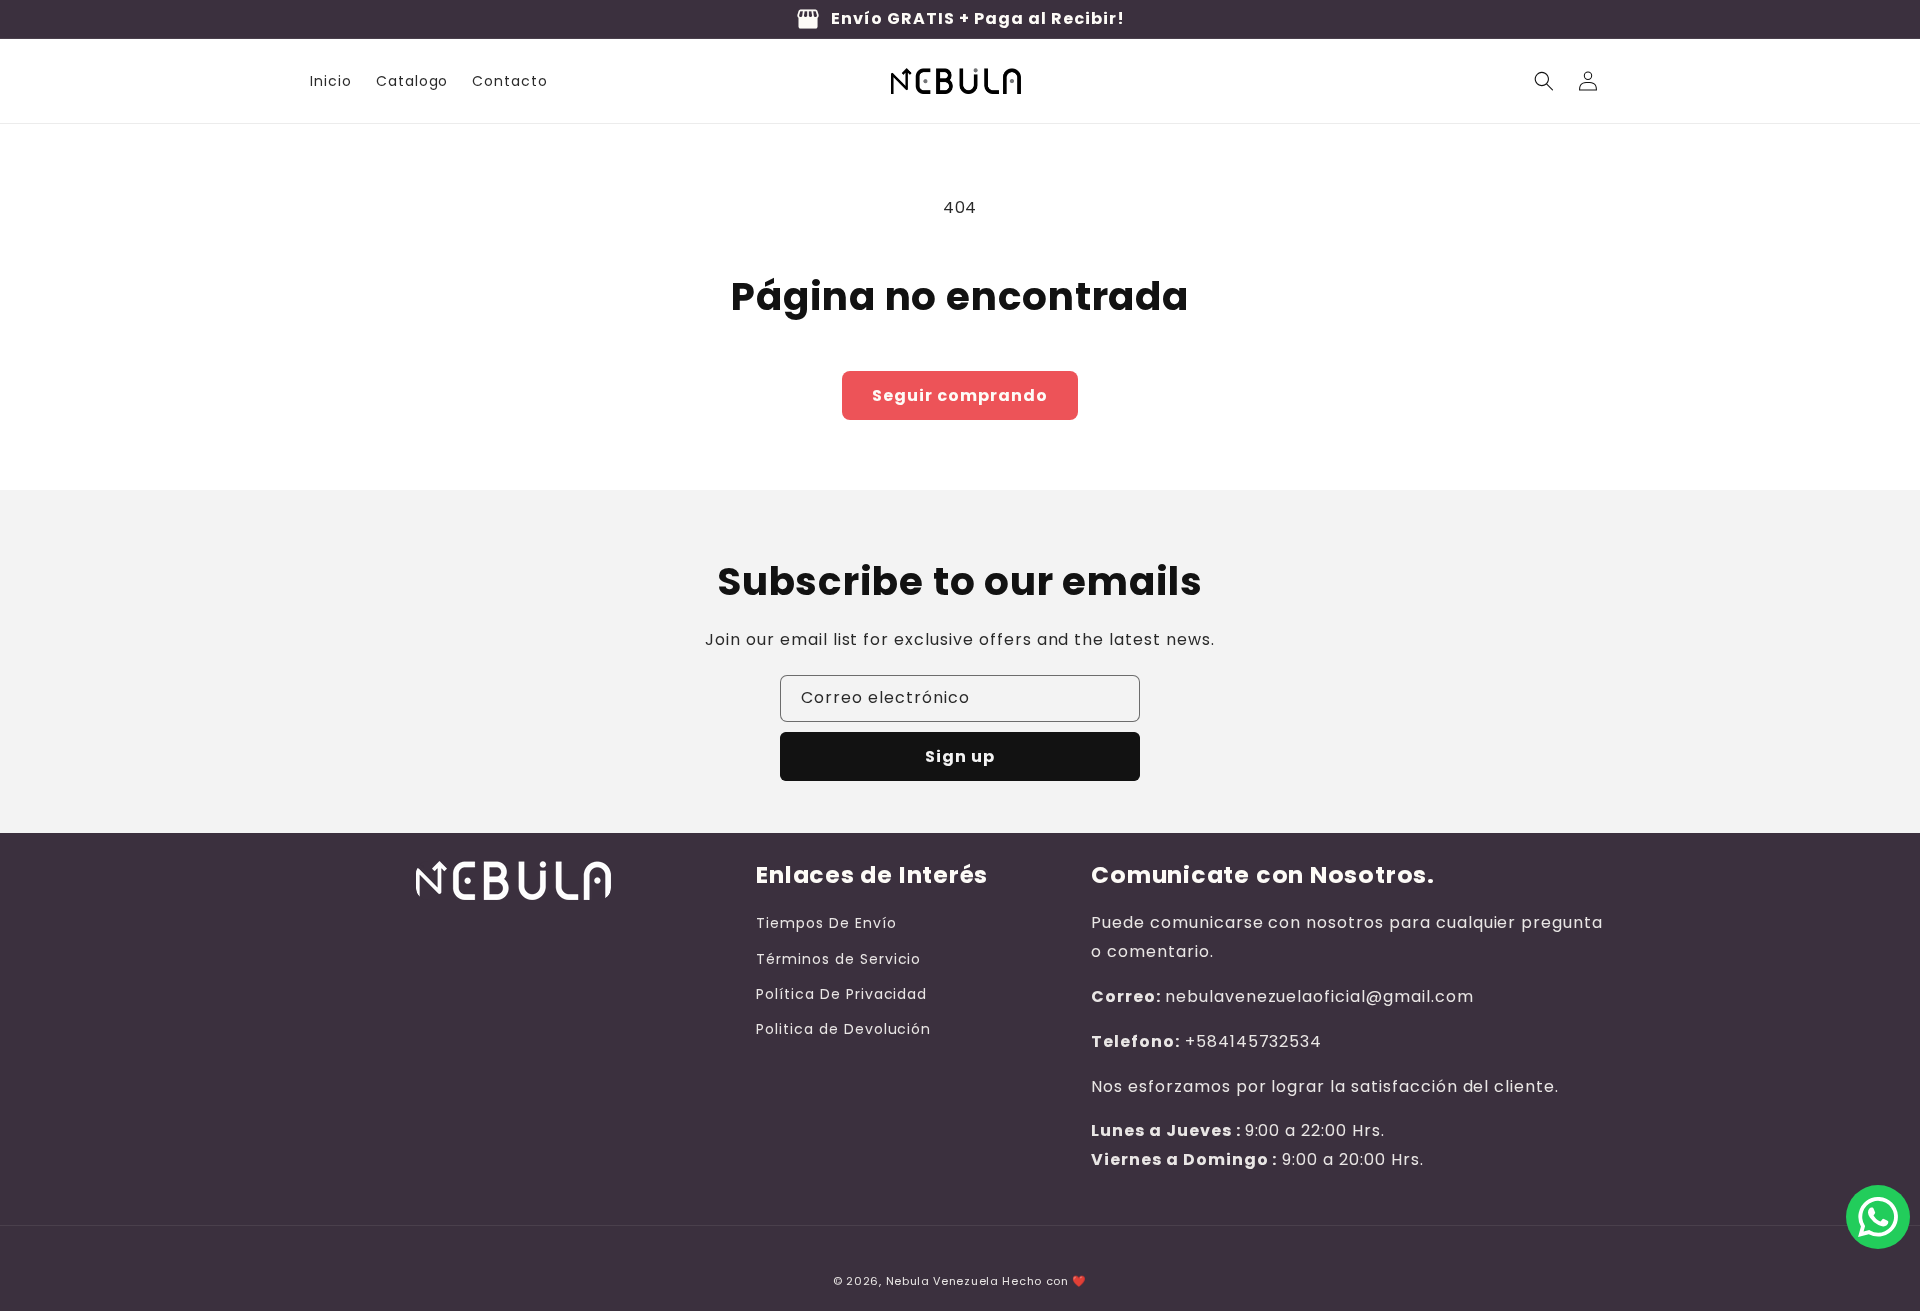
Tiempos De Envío (826, 923)
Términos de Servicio (838, 959)
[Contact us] (1878, 1217)
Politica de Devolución (843, 1029)
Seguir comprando (960, 395)
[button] (1544, 81)
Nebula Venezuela (942, 1281)
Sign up (960, 756)
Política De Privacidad (841, 994)
